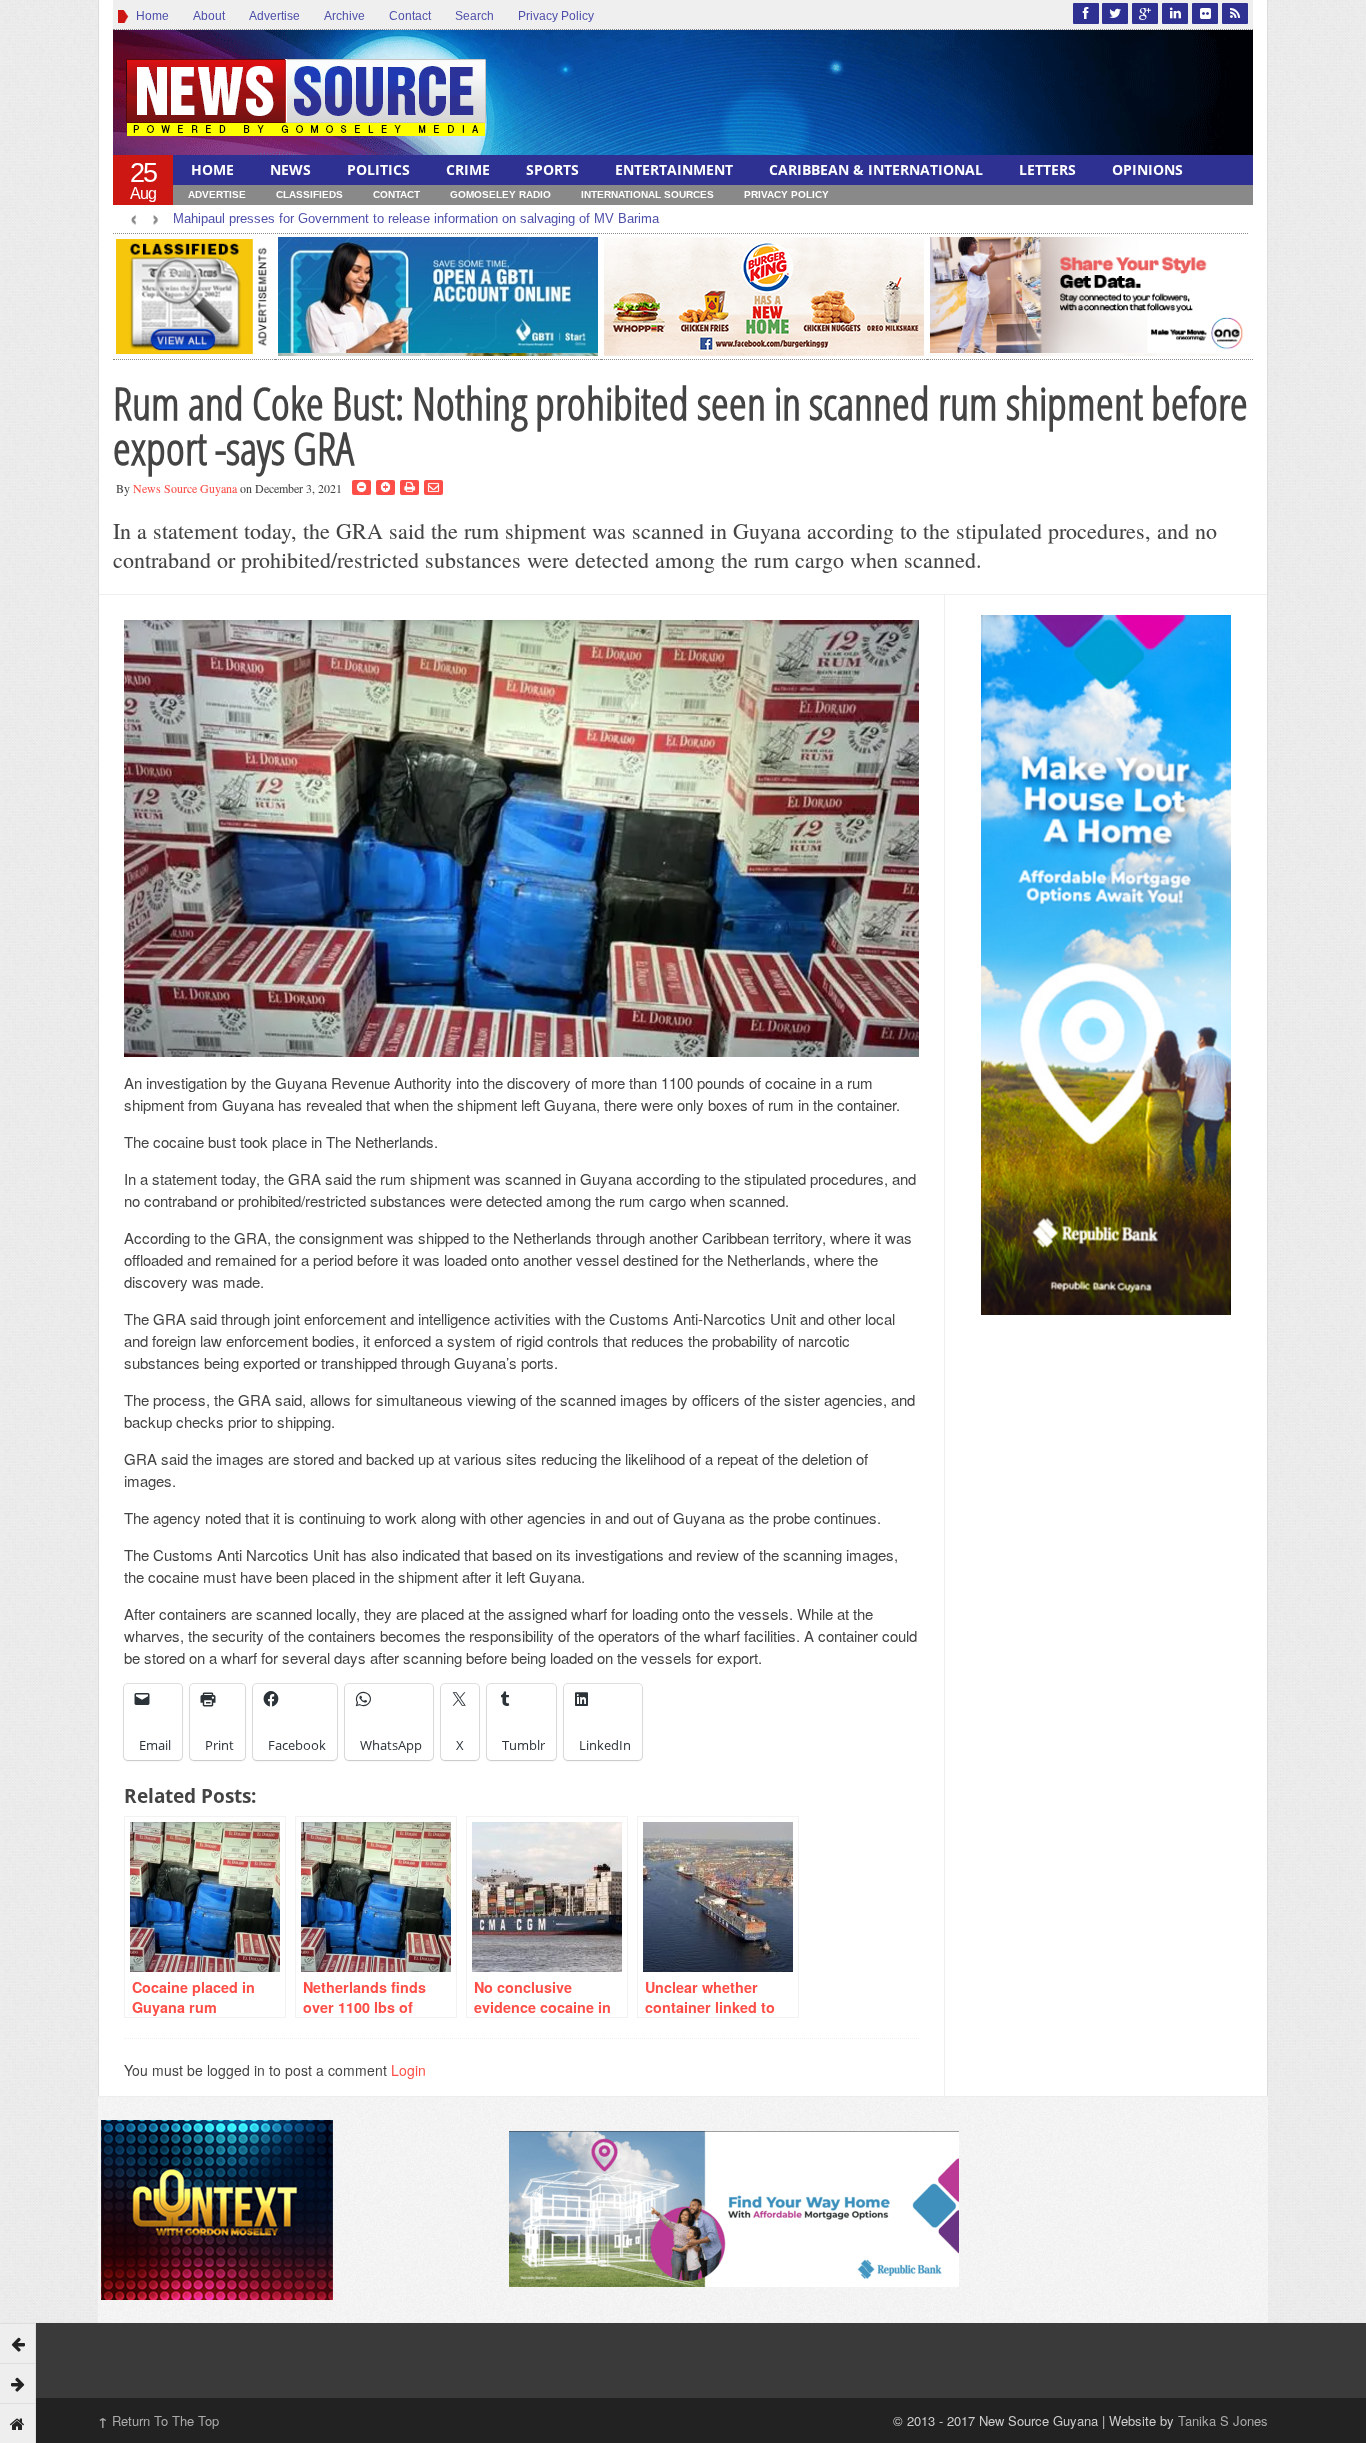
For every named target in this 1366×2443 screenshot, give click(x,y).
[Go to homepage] (18, 2423)
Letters (1047, 169)
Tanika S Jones (1223, 2420)
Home (149, 16)
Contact (410, 16)
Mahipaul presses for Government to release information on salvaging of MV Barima (416, 218)
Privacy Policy (556, 16)
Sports (552, 169)
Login (408, 2070)
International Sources (647, 194)
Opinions (1147, 169)
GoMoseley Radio (500, 194)
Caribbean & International (876, 169)
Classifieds (309, 194)
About (209, 16)
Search (474, 16)
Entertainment (674, 169)
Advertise (274, 16)
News (290, 169)
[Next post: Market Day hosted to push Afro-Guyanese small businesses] (18, 2383)
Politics (378, 169)
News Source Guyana (185, 488)
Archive (344, 16)
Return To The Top (158, 2420)
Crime (468, 169)
